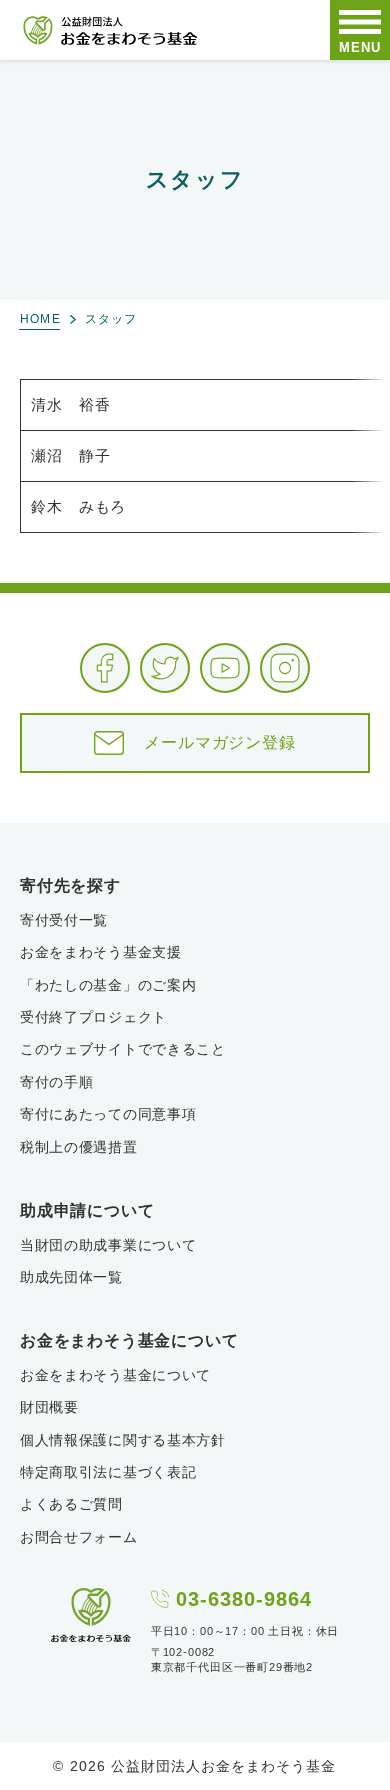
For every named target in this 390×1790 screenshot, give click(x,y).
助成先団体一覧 (71, 1277)
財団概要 (49, 1407)
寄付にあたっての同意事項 (108, 1114)
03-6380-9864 (244, 1599)
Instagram (285, 668)
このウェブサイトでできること (123, 1049)
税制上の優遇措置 (79, 1147)
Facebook (105, 668)
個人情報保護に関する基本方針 (123, 1440)
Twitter (165, 668)
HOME (40, 319)
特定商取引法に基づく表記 (108, 1472)
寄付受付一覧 (64, 920)
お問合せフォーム (79, 1537)
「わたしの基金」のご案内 (108, 985)
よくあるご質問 (71, 1504)
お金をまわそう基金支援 (101, 952)
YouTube (225, 668)
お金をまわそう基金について (115, 1375)
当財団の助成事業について (108, 1245)
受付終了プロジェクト (93, 1017)
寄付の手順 (57, 1082)
